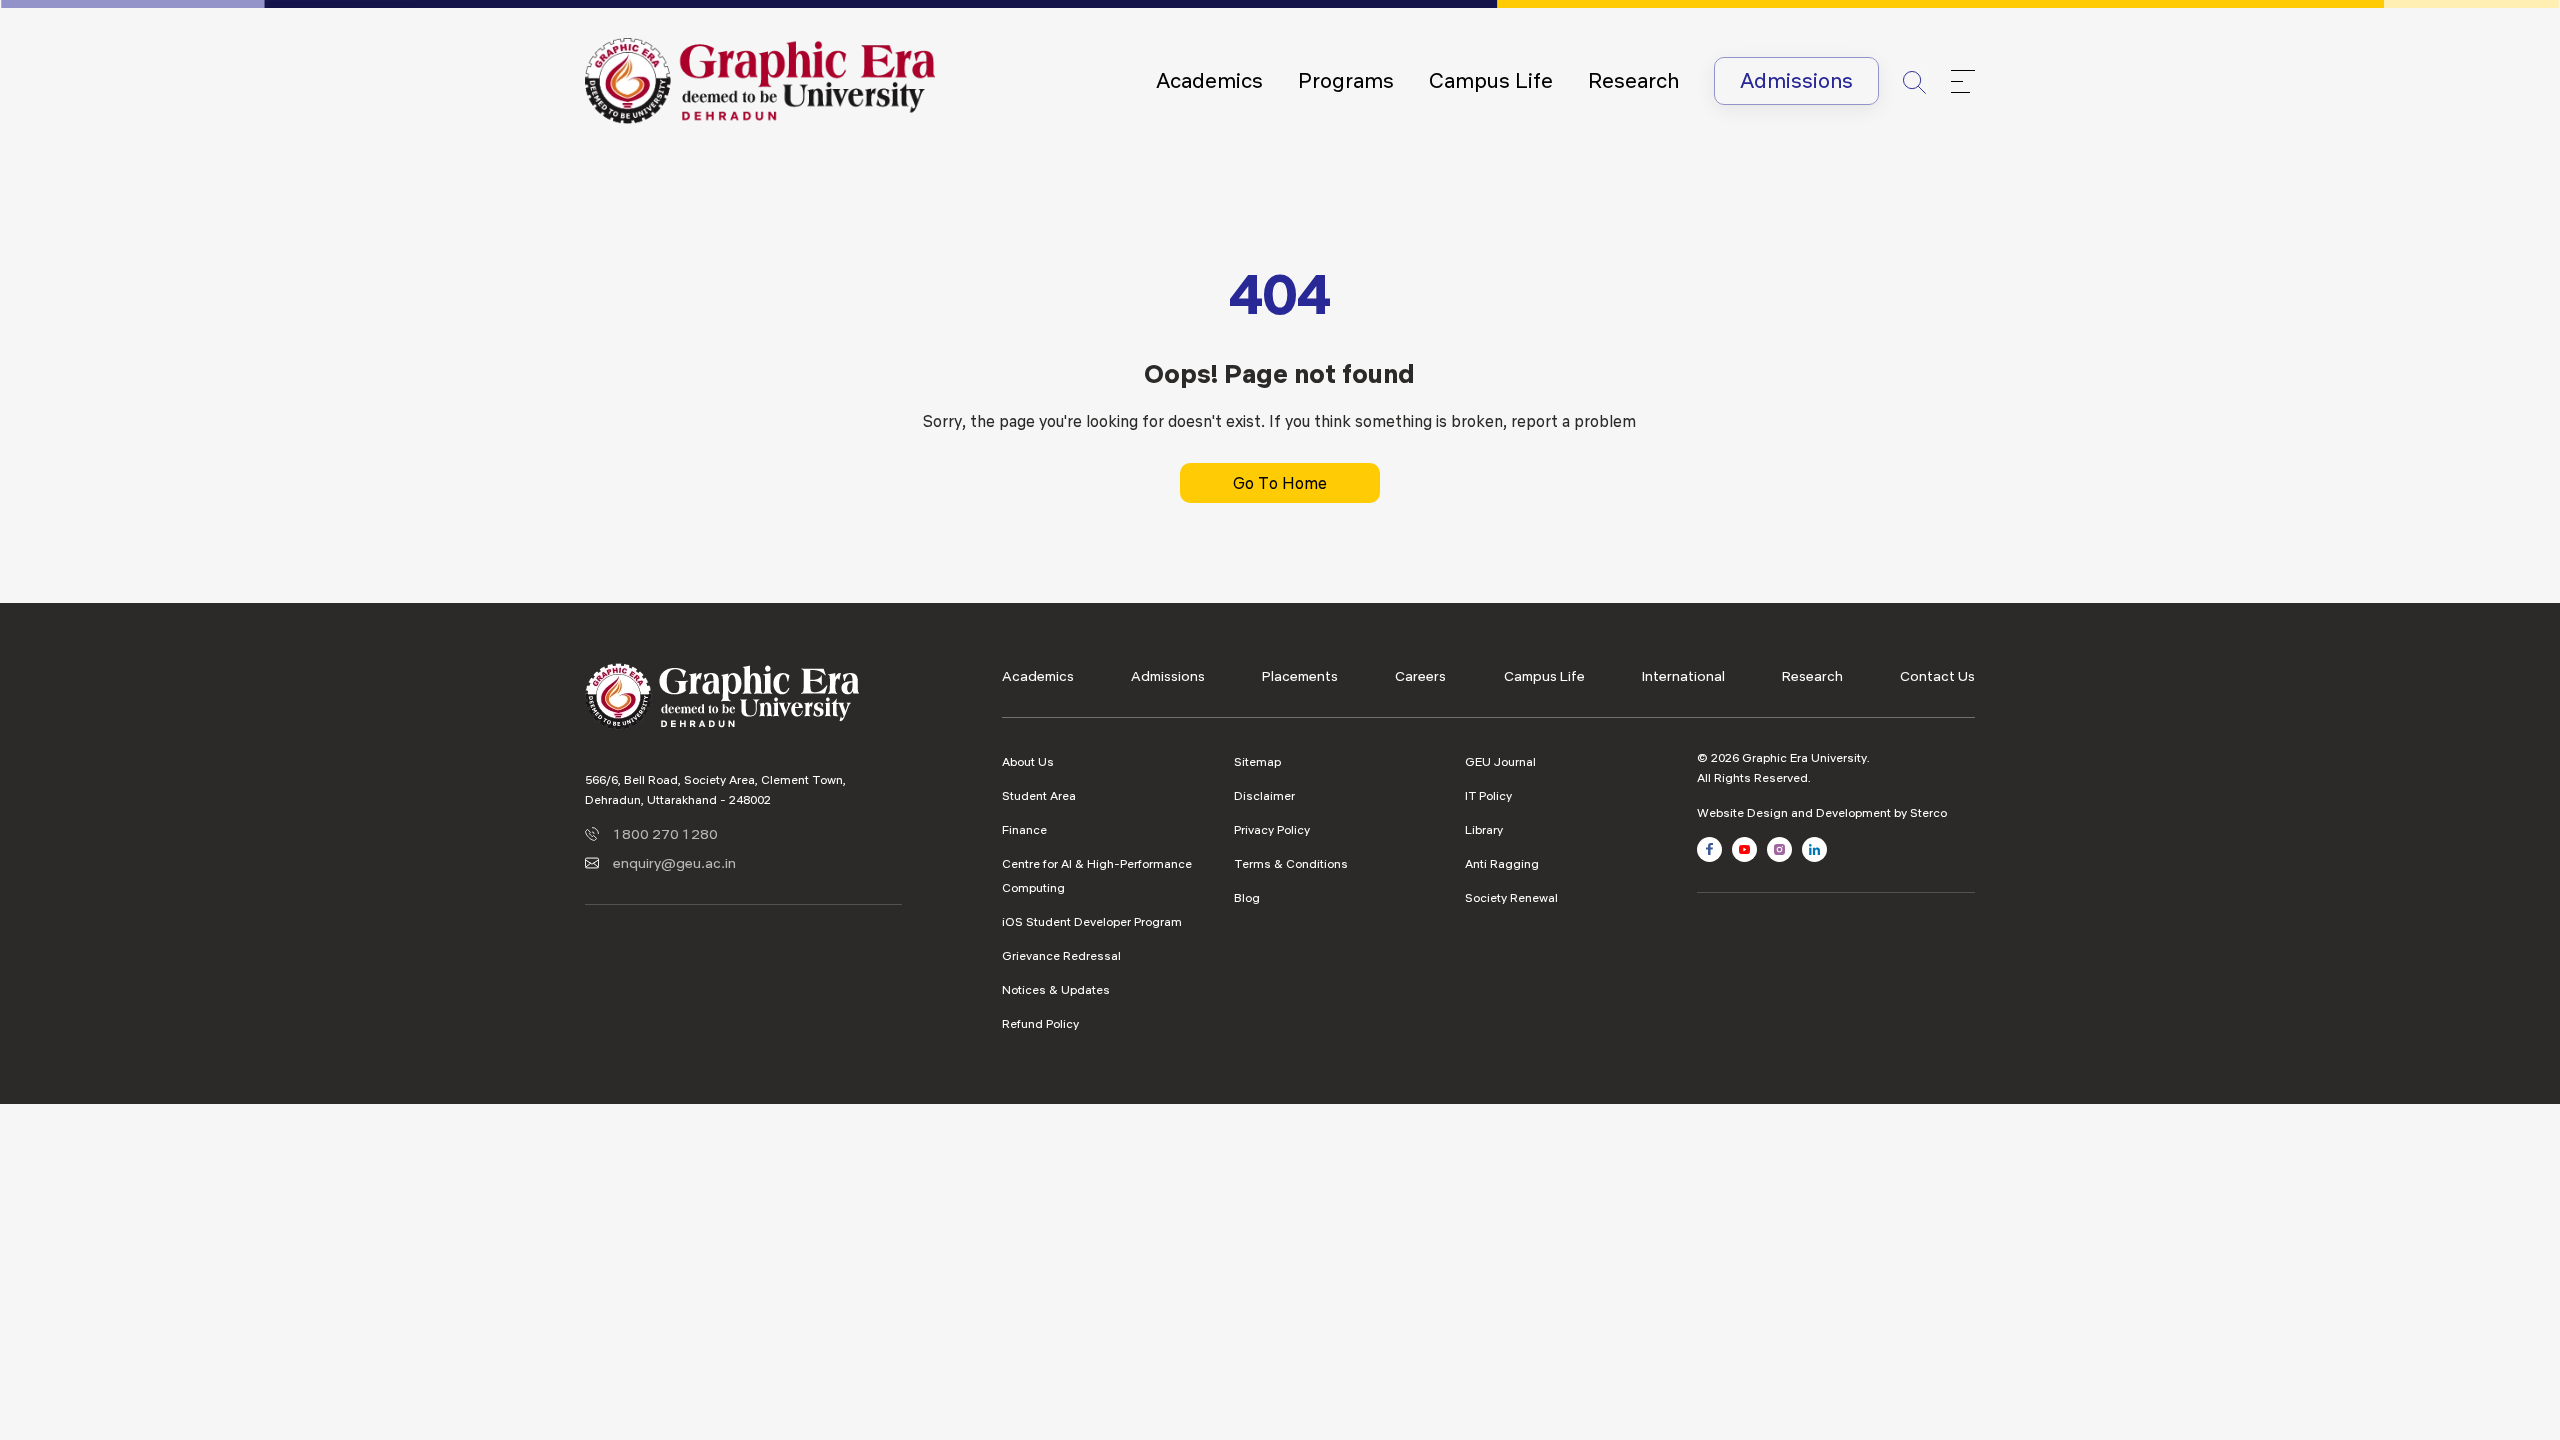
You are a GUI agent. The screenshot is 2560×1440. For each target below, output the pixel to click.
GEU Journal (1500, 761)
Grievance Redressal (1061, 955)
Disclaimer (1264, 795)
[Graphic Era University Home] (760, 79)
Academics (1209, 80)
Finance (1024, 829)
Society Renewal (1511, 897)
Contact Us (1937, 676)
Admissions (1796, 80)
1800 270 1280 (665, 834)
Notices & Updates (1056, 989)
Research (1633, 80)
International (1683, 676)
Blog (1247, 897)
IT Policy (1488, 795)
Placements (1300, 676)
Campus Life (1491, 80)
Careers (1420, 676)
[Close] (1963, 81)
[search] (1915, 80)
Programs (1346, 80)
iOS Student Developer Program (1092, 921)
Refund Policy (1040, 1023)
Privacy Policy (1272, 829)
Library (1484, 829)
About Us (1028, 761)
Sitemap (1257, 761)
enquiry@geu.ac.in (674, 863)
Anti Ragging (1502, 863)
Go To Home (1280, 483)
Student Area (1039, 795)
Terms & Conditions (1291, 863)
